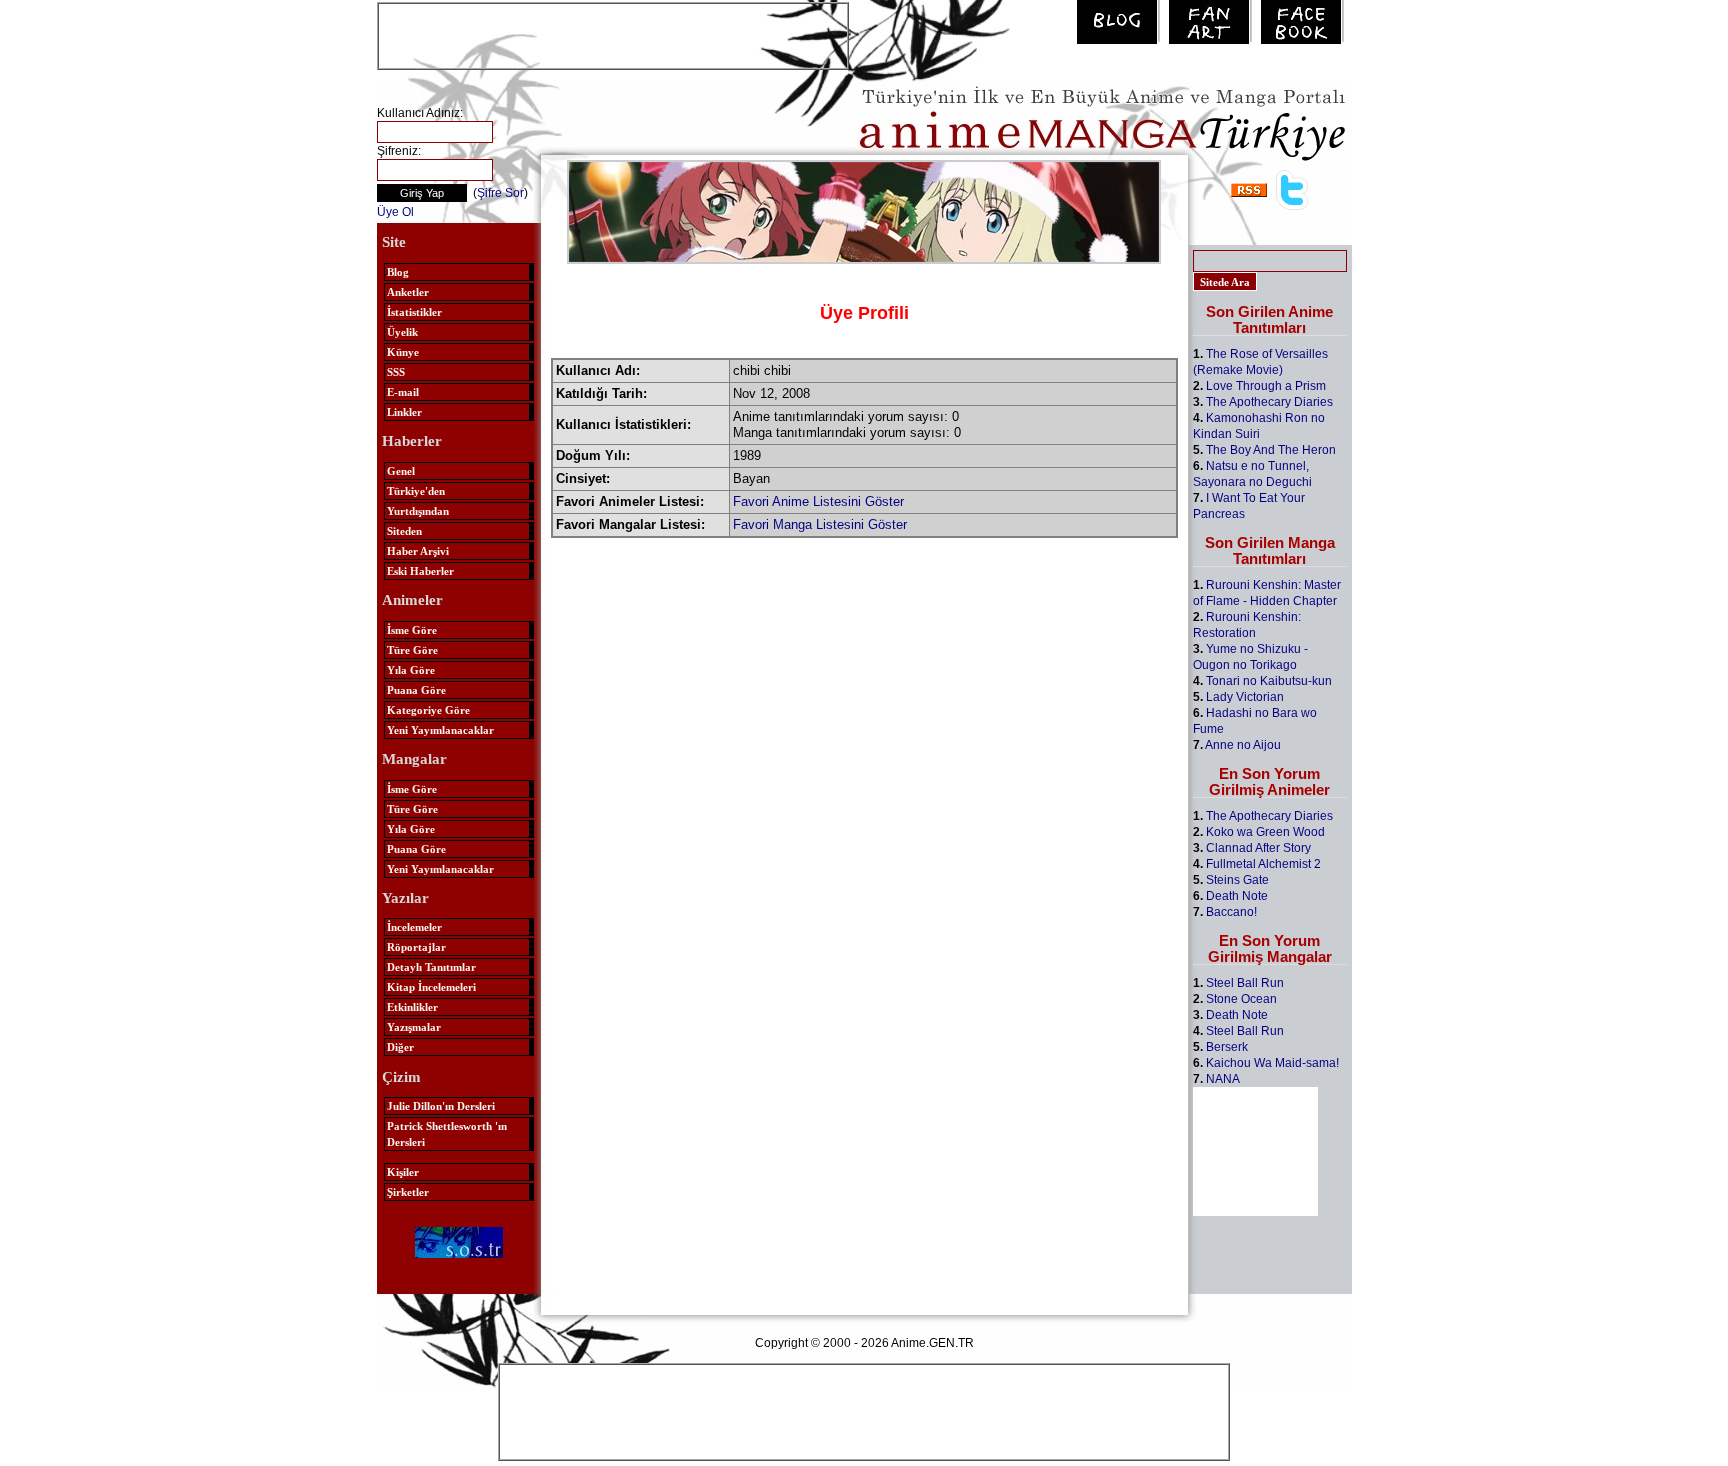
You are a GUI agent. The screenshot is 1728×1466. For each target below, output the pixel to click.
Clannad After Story (1258, 848)
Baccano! (1231, 912)
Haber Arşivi (418, 551)
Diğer (400, 1047)
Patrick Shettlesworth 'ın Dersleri (447, 1134)
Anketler (408, 292)
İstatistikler (414, 312)
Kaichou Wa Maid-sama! (1272, 1063)
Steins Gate (1237, 880)
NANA (1223, 1079)
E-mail (403, 392)
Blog (398, 272)
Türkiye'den (416, 491)
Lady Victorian (1245, 697)
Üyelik (402, 332)
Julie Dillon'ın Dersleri (441, 1106)
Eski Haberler (420, 571)
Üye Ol (395, 212)
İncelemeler (414, 927)
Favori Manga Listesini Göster (820, 524)
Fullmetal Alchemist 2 (1263, 864)
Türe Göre (412, 650)
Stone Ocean (1241, 999)
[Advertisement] (613, 34)
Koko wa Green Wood (1265, 832)
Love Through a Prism (1266, 386)
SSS (396, 372)
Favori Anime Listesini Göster (818, 501)
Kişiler (403, 1172)
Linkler (404, 412)
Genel (401, 471)
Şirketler (408, 1192)
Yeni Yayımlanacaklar (440, 730)
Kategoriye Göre (428, 710)
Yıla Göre (411, 670)
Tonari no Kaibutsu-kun (1269, 681)
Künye (403, 352)
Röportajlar (416, 947)
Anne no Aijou (1243, 745)
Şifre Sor (500, 193)
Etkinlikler (412, 1007)
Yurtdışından (418, 511)
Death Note (1237, 896)
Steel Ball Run (1245, 983)
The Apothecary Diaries (1269, 402)
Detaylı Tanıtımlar (431, 967)
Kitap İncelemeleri (431, 987)
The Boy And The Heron (1271, 450)
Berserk (1227, 1047)
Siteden (404, 531)
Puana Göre (416, 690)
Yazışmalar (414, 1027)
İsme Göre (412, 630)
